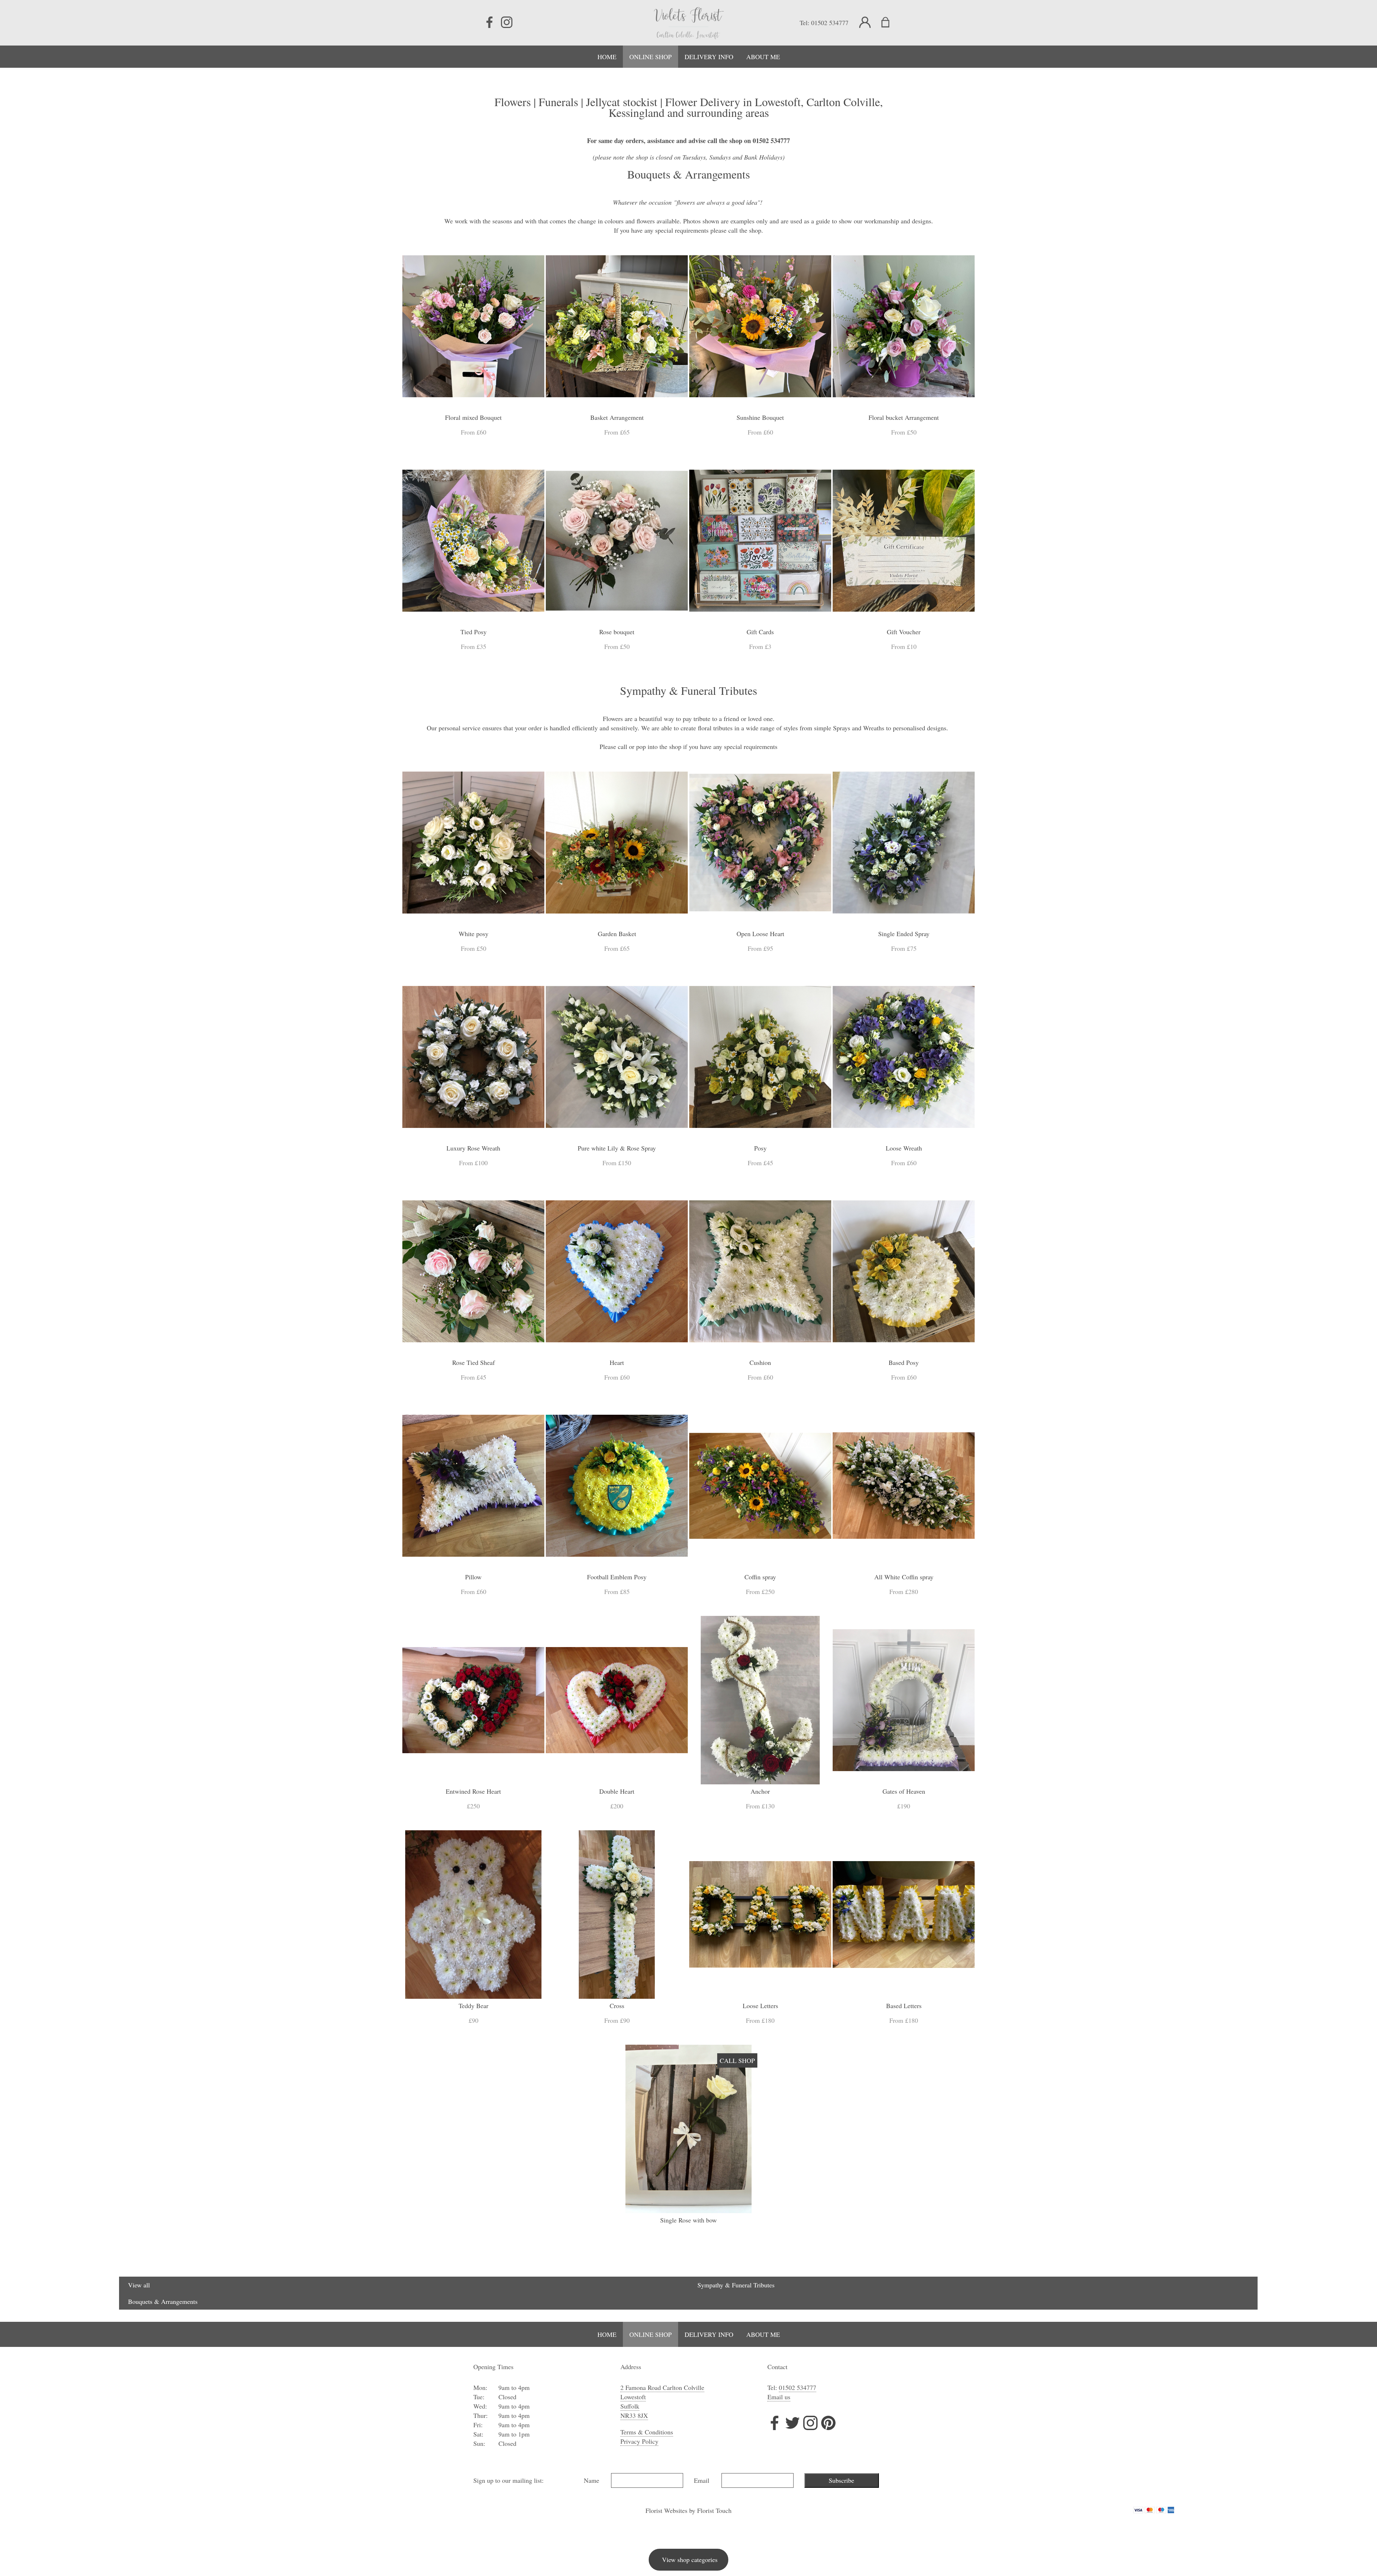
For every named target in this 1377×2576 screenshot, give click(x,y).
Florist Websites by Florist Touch (688, 2510)
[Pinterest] (828, 2424)
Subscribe (841, 2480)
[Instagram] (507, 23)
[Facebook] (489, 23)
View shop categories (690, 2560)
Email (702, 2480)
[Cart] (890, 23)
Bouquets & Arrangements (163, 2301)
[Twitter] (792, 2424)
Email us (779, 2397)
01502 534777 (830, 23)
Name (592, 2480)
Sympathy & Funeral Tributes (736, 2285)
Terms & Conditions (647, 2432)
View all (139, 2285)
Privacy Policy (639, 2441)
